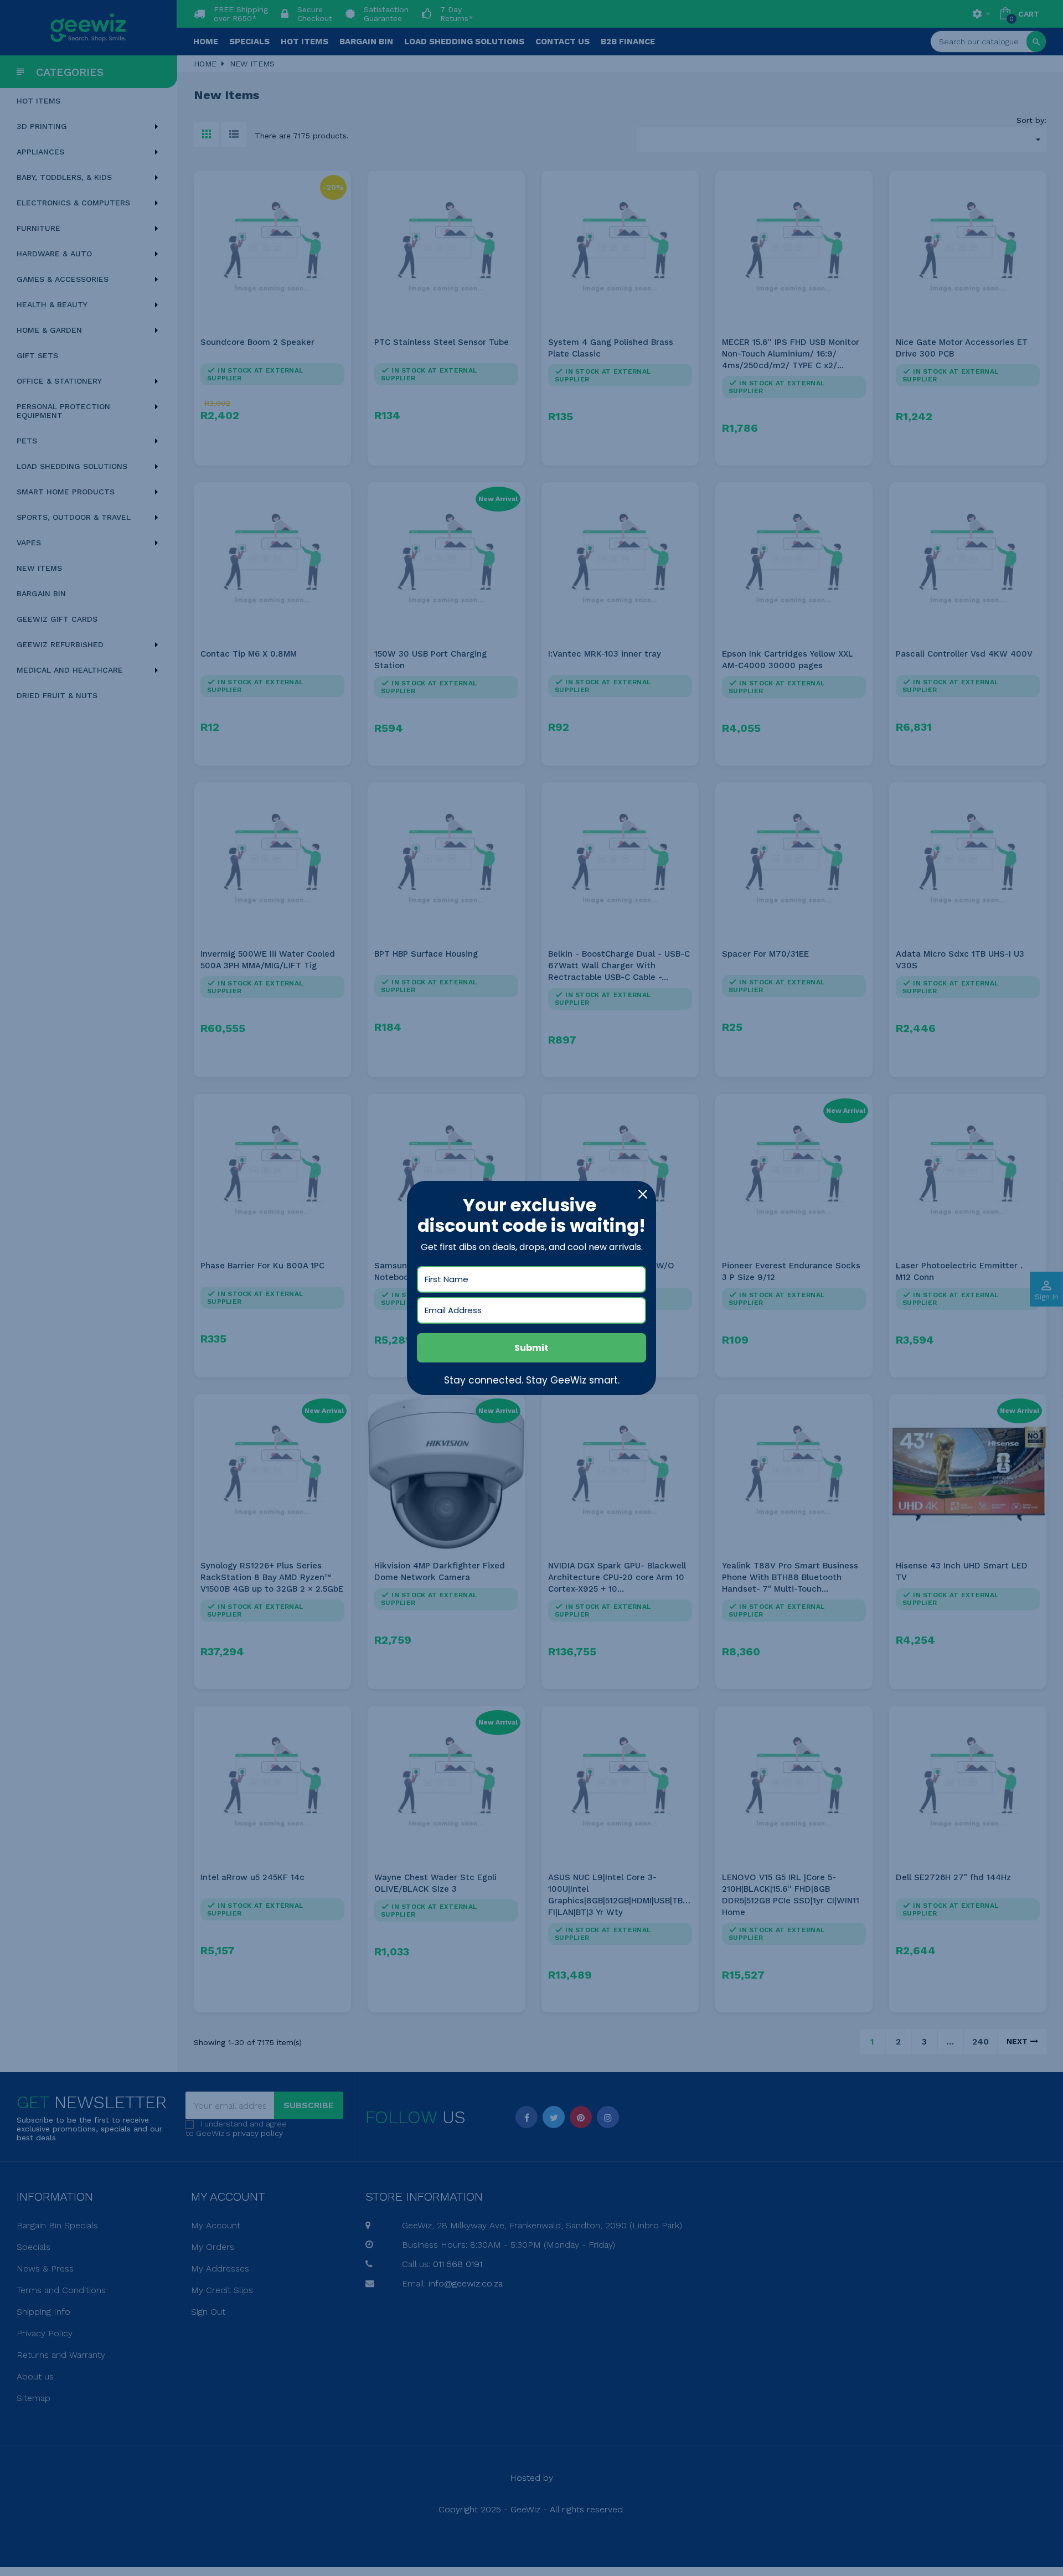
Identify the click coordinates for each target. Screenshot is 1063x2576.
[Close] (643, 1194)
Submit (531, 1348)
